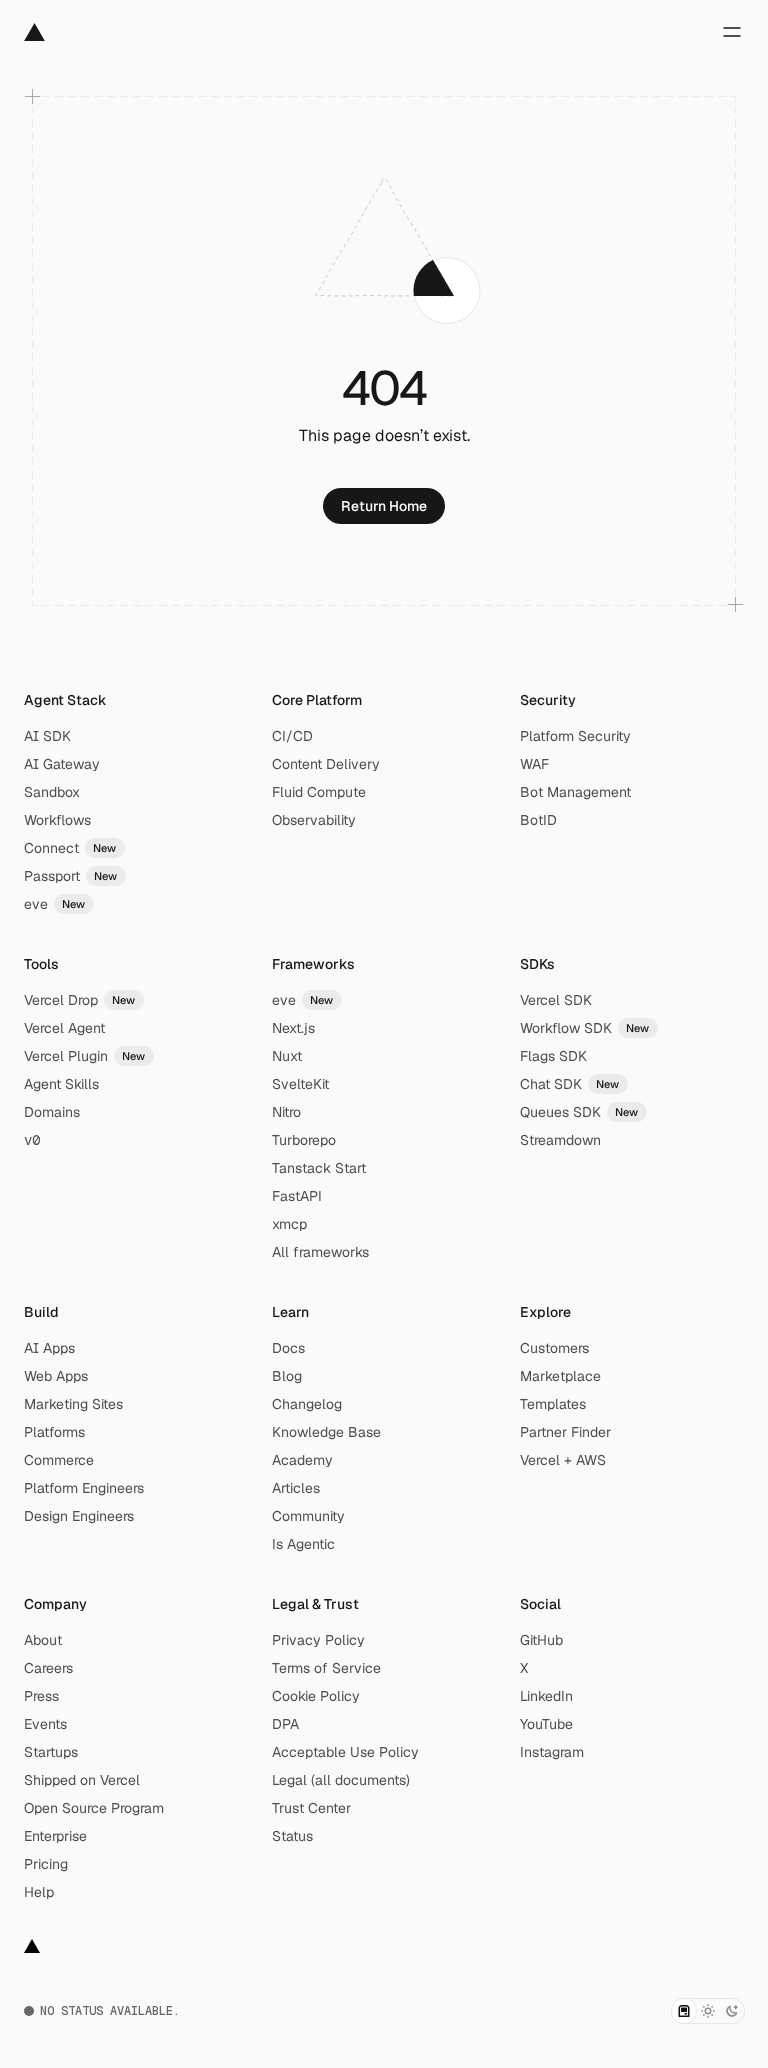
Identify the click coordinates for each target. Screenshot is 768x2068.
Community (308, 1516)
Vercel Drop (80, 1000)
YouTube (546, 1724)
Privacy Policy (318, 1640)
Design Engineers (79, 1516)
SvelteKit (300, 1084)
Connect (70, 848)
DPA (285, 1724)
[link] (384, 506)
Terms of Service (326, 1668)
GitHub (541, 1640)
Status (292, 1836)
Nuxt (287, 1056)
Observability (314, 820)
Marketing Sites (73, 1404)
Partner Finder (565, 1432)
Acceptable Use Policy (345, 1752)
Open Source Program (94, 1808)
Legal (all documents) (341, 1780)
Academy (302, 1460)
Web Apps (56, 1376)
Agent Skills (61, 1084)
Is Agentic (303, 1544)
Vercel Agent (64, 1028)
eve (55, 904)
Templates (553, 1404)
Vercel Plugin (85, 1056)
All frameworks (320, 1252)
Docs (288, 1348)
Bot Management (575, 792)
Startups (51, 1752)
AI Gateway (62, 764)
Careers (48, 1668)
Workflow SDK (585, 1028)
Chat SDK (570, 1084)
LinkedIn (546, 1696)
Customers (554, 1348)
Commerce (59, 1460)
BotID (538, 820)
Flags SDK (553, 1056)
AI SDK (47, 736)
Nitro (286, 1112)
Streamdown (560, 1140)
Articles (296, 1488)
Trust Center (311, 1808)
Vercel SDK (556, 1000)
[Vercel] (34, 32)
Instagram (552, 1752)
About (43, 1640)
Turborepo (304, 1140)
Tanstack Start (319, 1168)
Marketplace (560, 1376)
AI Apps (49, 1348)
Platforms (54, 1432)
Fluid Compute (319, 792)
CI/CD (292, 736)
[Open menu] (732, 32)
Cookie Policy (316, 1696)
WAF (534, 764)
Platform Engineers (84, 1488)
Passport (71, 876)
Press (41, 1696)
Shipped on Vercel (82, 1780)
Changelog (307, 1404)
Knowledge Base (326, 1432)
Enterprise (55, 1836)
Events (45, 1724)
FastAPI (297, 1196)
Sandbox (52, 792)
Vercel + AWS (563, 1460)
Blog (287, 1376)
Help (39, 1892)
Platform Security (575, 736)
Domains (52, 1112)
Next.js (293, 1028)
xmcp (289, 1224)
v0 (32, 1140)
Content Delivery (326, 764)
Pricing (46, 1864)
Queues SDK (579, 1112)
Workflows (57, 820)
